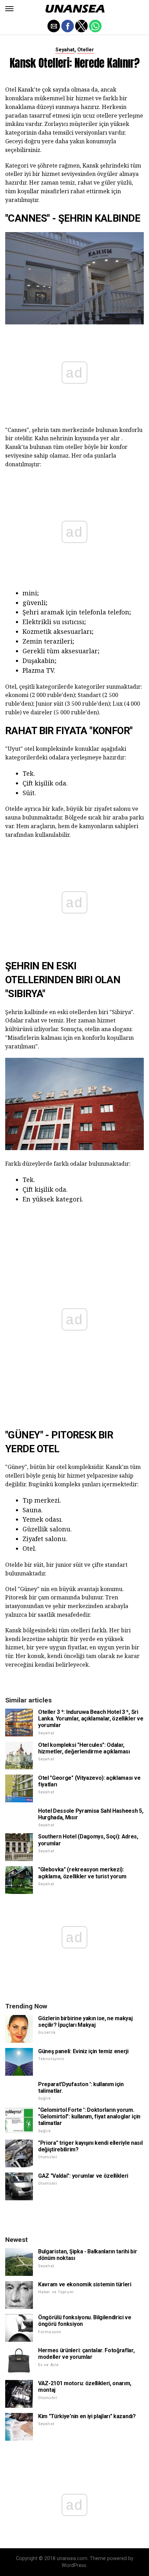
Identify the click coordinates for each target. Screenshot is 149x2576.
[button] (9, 9)
